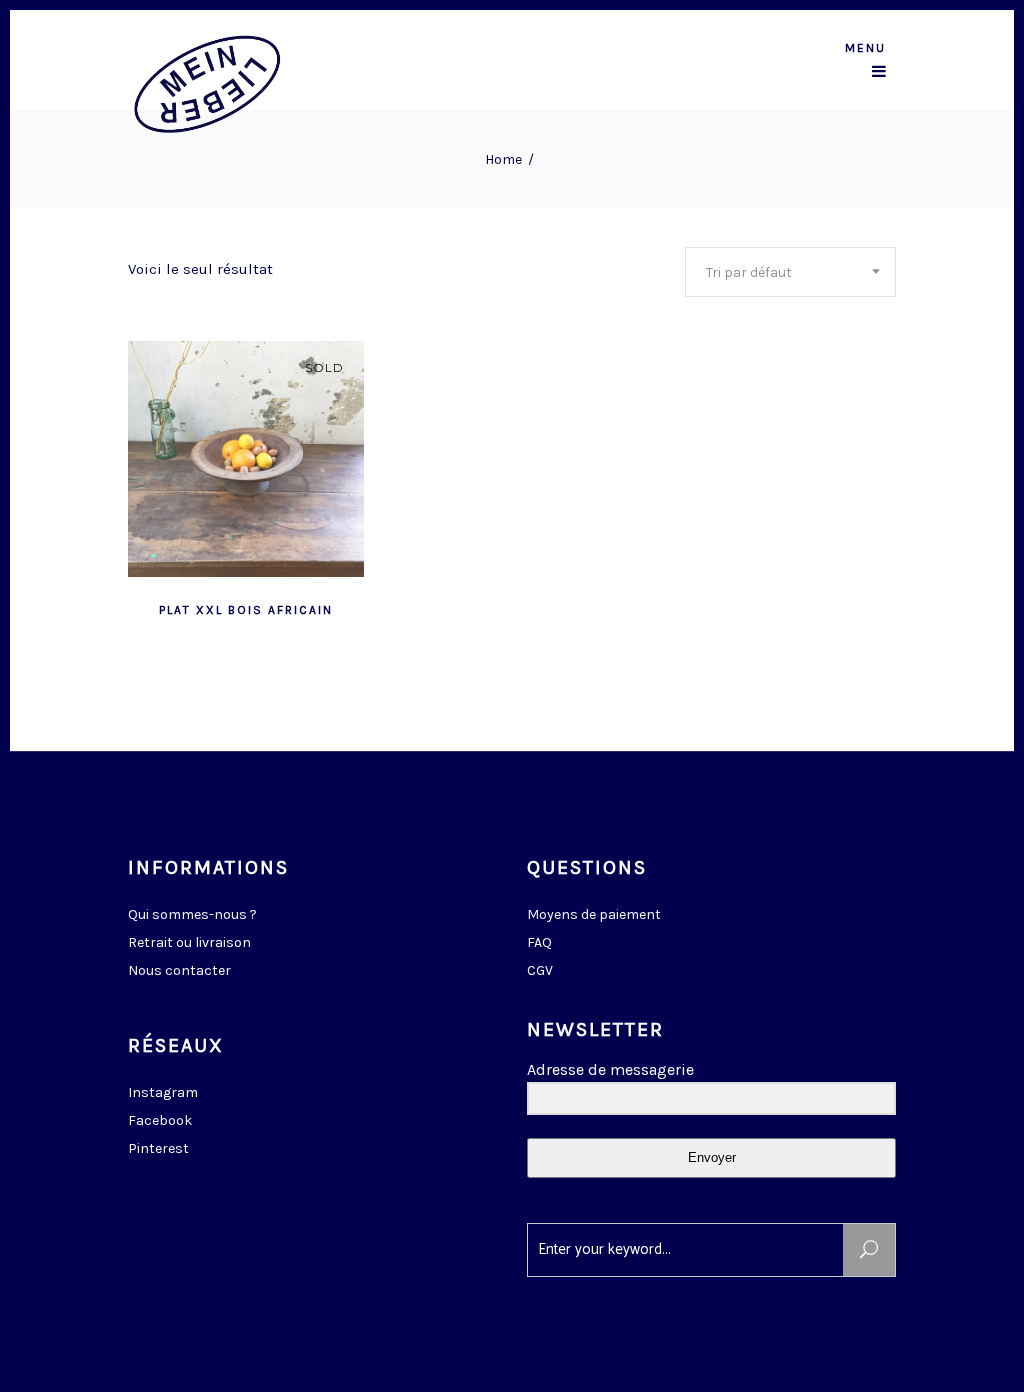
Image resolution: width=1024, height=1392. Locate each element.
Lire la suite (197, 608)
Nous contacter (179, 970)
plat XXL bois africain (246, 610)
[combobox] (790, 272)
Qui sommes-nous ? (192, 914)
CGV (540, 970)
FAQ (539, 942)
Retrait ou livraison (189, 942)
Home (503, 159)
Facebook (160, 1120)
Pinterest (158, 1148)
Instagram (163, 1092)
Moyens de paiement (594, 914)
